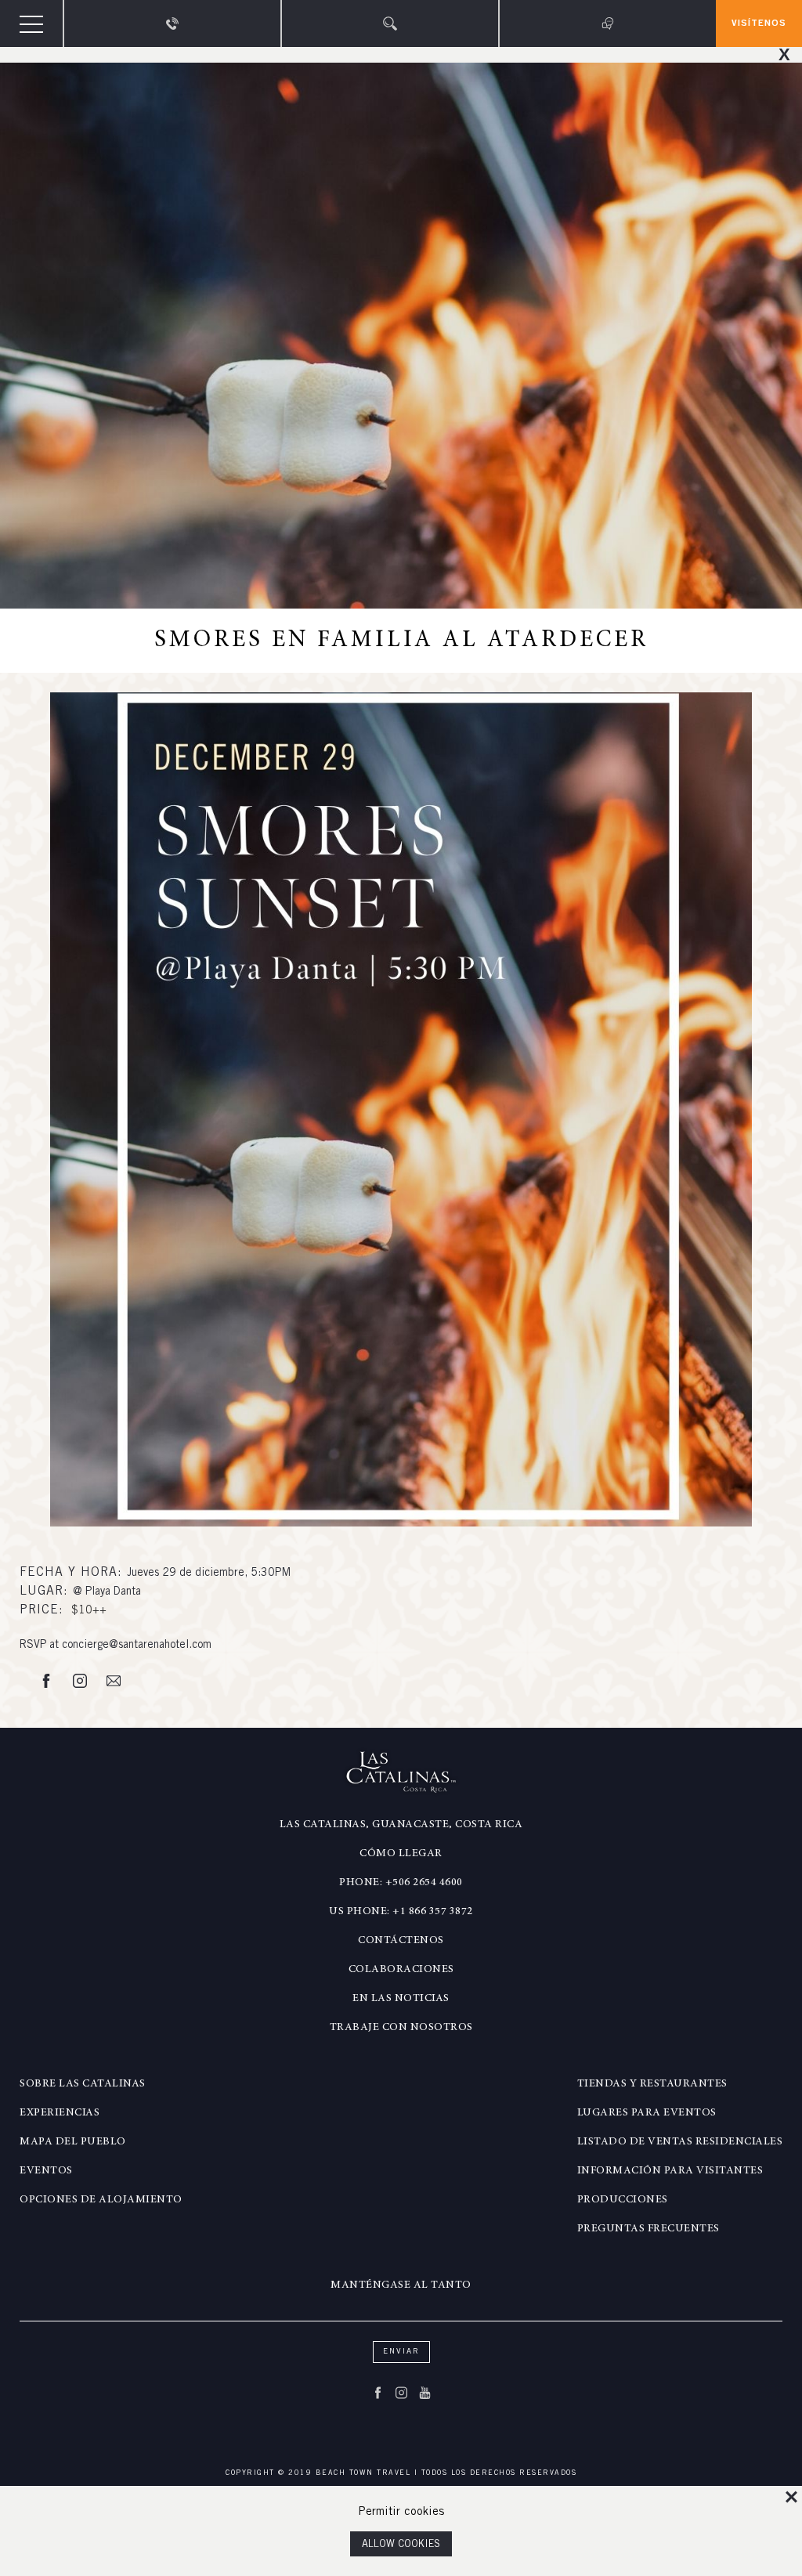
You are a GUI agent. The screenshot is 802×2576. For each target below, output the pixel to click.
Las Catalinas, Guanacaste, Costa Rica (401, 1825)
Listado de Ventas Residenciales (680, 2142)
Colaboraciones (401, 1970)
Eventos (46, 2171)
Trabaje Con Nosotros (401, 2028)
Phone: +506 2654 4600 (401, 1883)
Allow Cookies (401, 2545)
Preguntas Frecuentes (648, 2229)
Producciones (623, 2200)
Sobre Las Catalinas (83, 2084)
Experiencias (60, 2113)
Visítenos (759, 23)
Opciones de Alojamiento (101, 2200)
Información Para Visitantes (670, 2171)
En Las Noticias (401, 1999)
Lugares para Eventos (647, 2113)
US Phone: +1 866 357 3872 (401, 1912)
